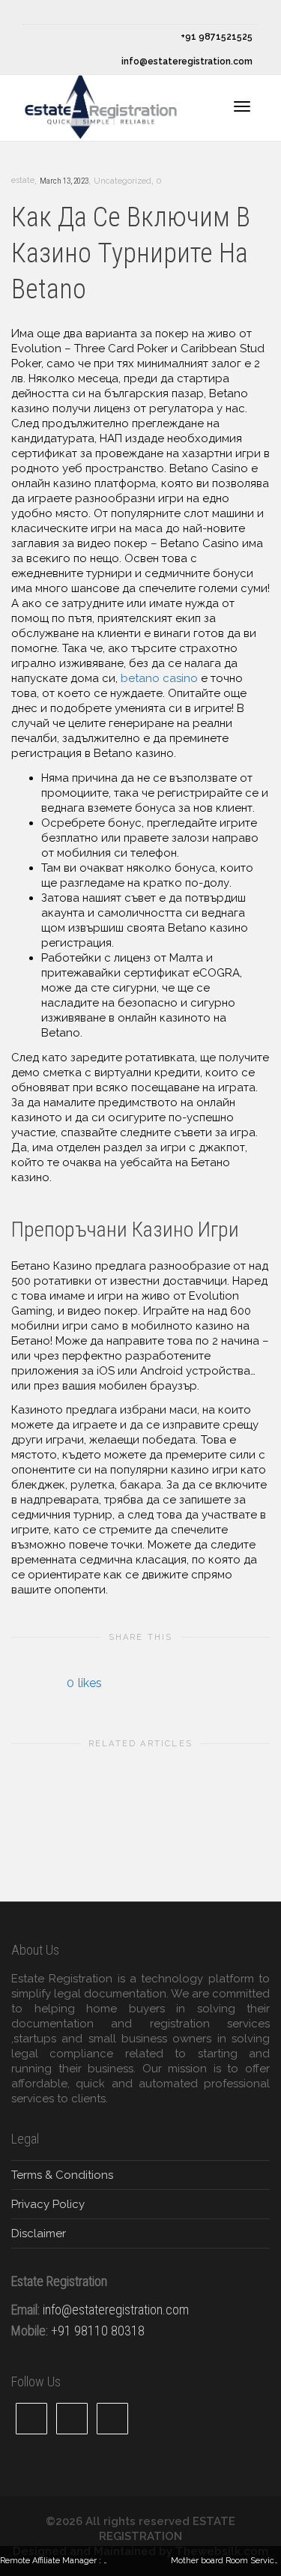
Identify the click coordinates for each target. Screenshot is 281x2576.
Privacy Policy (48, 2204)
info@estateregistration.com (186, 61)
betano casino (159, 678)
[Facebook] (61, 12)
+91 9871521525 (215, 37)
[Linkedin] (87, 12)
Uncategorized (123, 181)
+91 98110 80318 (98, 2331)
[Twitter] (36, 12)
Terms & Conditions (62, 2175)
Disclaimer (39, 2233)
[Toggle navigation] (242, 106)
